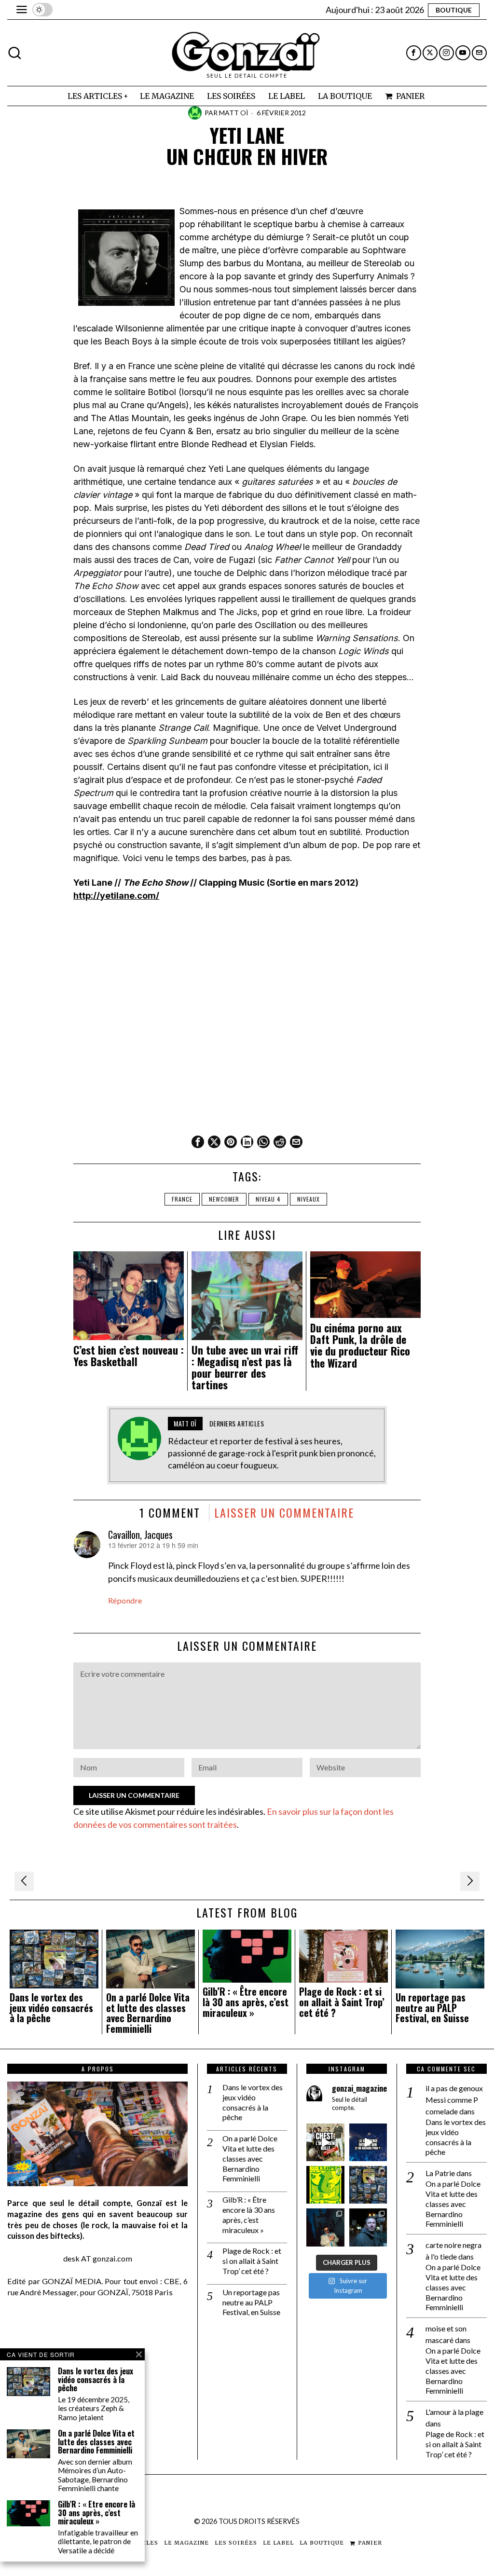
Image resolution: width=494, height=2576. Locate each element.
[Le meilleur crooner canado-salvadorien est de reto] (325, 2227)
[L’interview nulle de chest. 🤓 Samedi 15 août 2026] (325, 2142)
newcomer (224, 1199)
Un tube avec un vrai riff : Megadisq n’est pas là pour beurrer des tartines (245, 1367)
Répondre (125, 1600)
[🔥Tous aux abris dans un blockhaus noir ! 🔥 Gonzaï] (325, 2185)
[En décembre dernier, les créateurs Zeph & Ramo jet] (368, 2185)
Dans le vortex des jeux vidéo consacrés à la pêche (51, 2008)
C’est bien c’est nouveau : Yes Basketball (129, 1356)
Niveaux (309, 1199)
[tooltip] (414, 53)
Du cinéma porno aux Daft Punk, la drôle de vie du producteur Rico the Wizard (360, 1345)
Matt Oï (234, 113)
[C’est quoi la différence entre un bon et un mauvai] (368, 2142)
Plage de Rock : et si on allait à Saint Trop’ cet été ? (342, 2002)
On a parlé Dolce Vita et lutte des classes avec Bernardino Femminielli (148, 2013)
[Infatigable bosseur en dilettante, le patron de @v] (368, 2227)
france (182, 1199)
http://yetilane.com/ (116, 896)
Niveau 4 (268, 1199)
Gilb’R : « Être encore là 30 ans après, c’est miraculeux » (246, 2002)
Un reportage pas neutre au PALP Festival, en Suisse (432, 2008)
